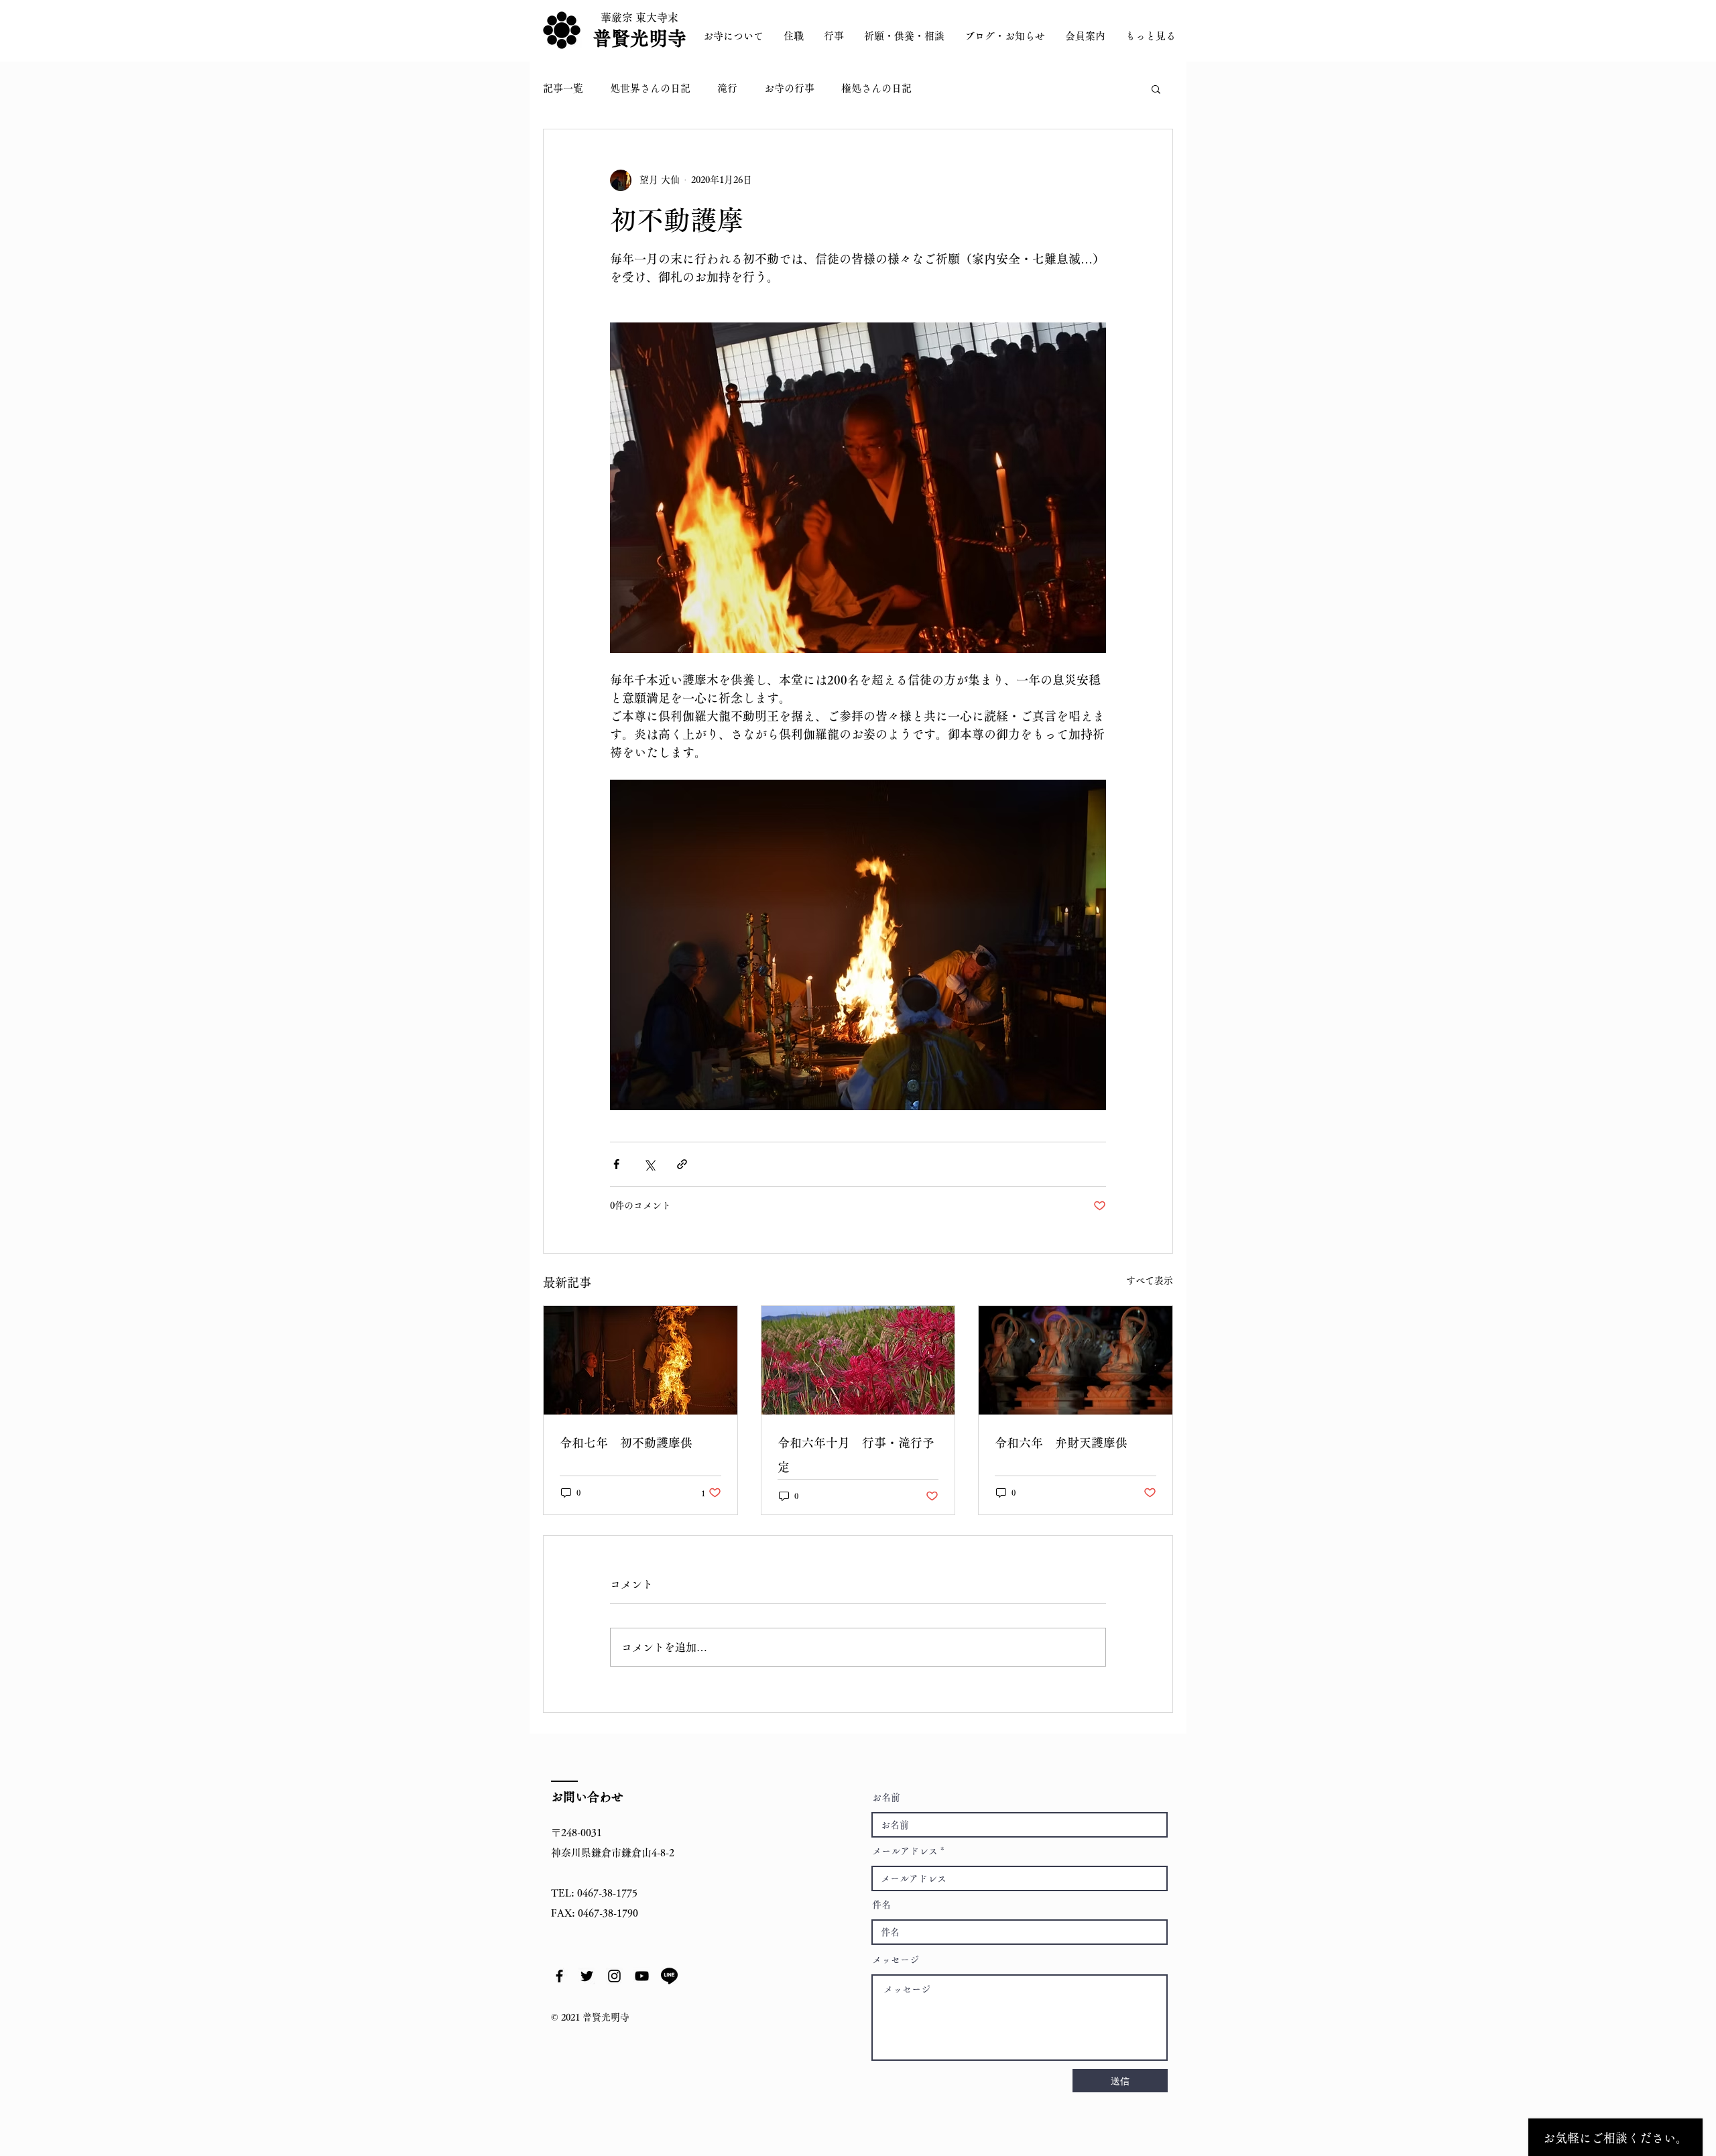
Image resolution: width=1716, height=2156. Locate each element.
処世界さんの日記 (650, 88)
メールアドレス (905, 1851)
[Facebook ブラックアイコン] (559, 1976)
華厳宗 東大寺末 (639, 17)
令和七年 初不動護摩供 (626, 1443)
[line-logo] (669, 1976)
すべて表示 (1150, 1280)
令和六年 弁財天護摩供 (1061, 1443)
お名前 (886, 1797)
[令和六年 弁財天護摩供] (1076, 1360)
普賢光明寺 (639, 38)
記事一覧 (563, 88)
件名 (881, 1905)
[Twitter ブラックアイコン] (587, 1976)
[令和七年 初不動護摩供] (640, 1360)
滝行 (727, 88)
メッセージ (896, 1960)
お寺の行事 (789, 88)
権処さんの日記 (876, 88)
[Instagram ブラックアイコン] (614, 1976)
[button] (1156, 88)
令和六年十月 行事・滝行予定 (856, 1455)
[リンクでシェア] (682, 1164)
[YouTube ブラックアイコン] (642, 1976)
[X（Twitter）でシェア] (649, 1164)
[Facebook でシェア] (616, 1164)
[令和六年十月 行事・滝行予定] (858, 1360)
